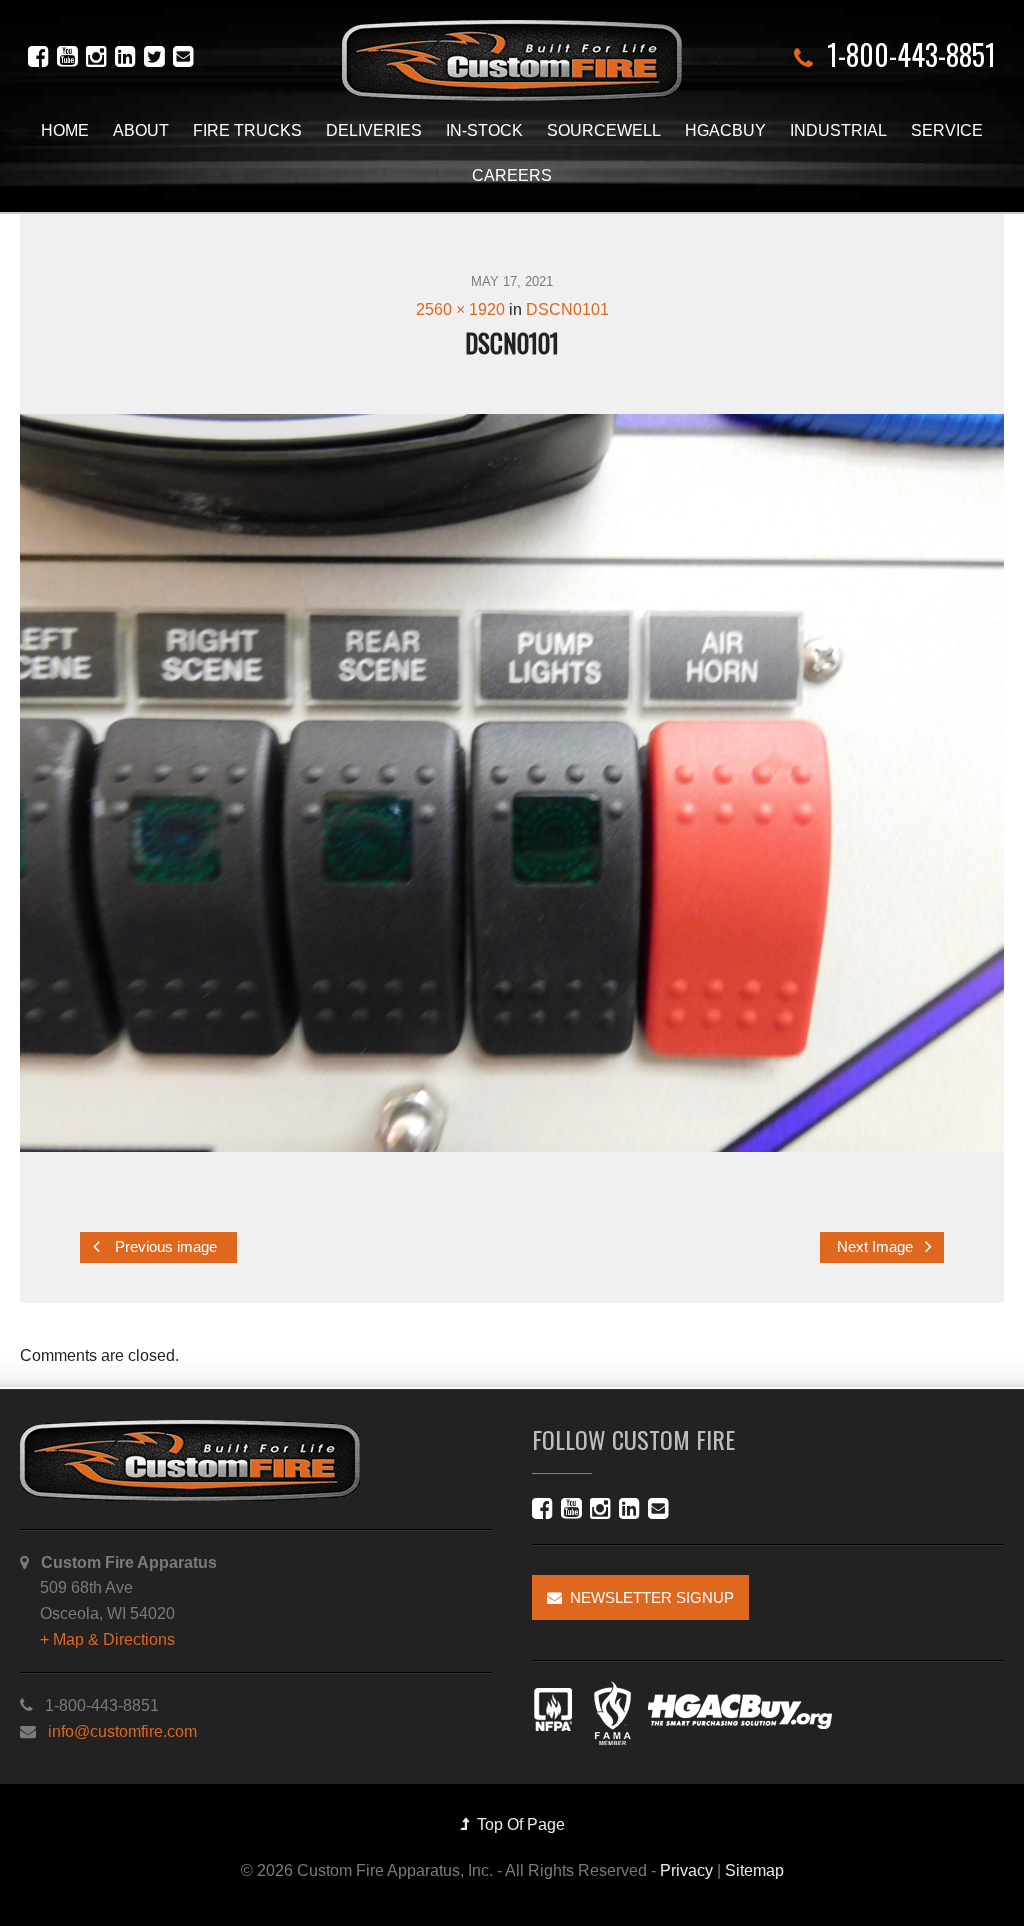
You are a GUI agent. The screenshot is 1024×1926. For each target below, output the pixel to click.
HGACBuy (725, 130)
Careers (512, 175)
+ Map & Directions (107, 1639)
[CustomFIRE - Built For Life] (512, 60)
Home (65, 130)
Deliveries (374, 130)
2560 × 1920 (460, 309)
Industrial (838, 130)
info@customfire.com (122, 1731)
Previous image (164, 1248)
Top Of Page (517, 1824)
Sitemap (754, 1870)
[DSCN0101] (512, 783)
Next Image (877, 1248)
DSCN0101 (567, 309)
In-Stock (484, 130)
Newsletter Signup (648, 1597)
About (141, 130)
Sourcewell (604, 130)
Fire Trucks (247, 130)
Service (947, 130)
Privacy (686, 1870)
